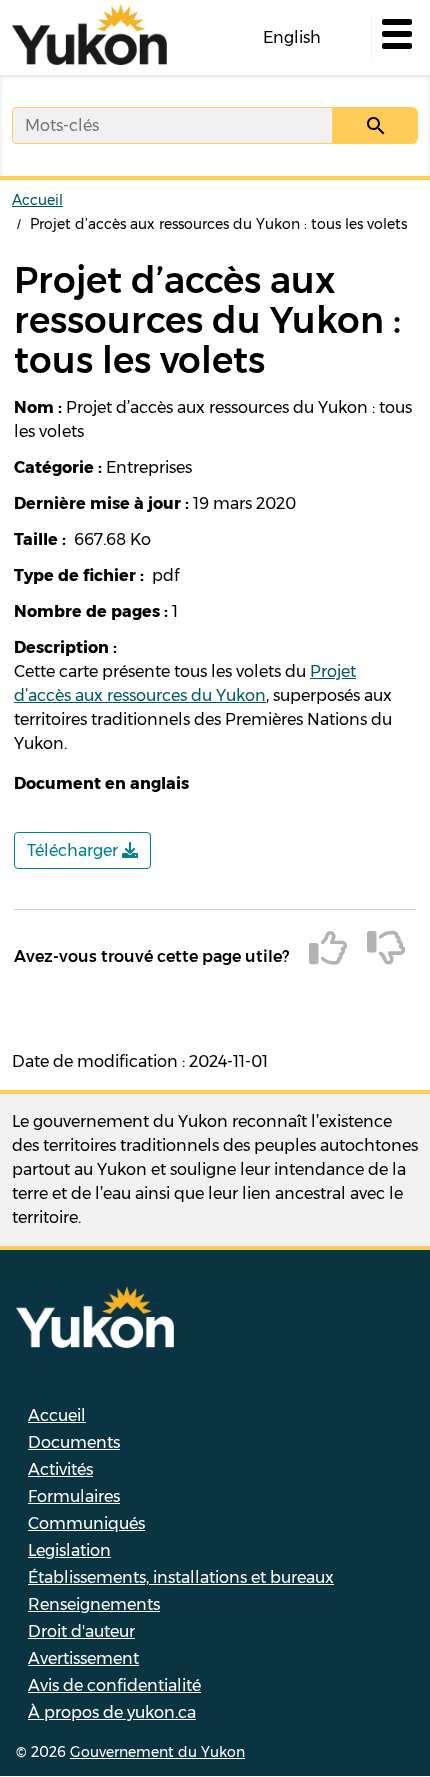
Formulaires (74, 1496)
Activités (60, 1469)
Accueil (37, 200)
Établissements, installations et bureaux (181, 1577)
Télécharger (74, 850)
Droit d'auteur (81, 1631)
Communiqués (86, 1523)
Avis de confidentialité (114, 1685)
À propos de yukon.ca (112, 1712)
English (292, 37)
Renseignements (94, 1604)
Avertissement (83, 1658)
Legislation (69, 1550)
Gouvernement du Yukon (157, 1752)
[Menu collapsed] (395, 38)
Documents (74, 1442)
